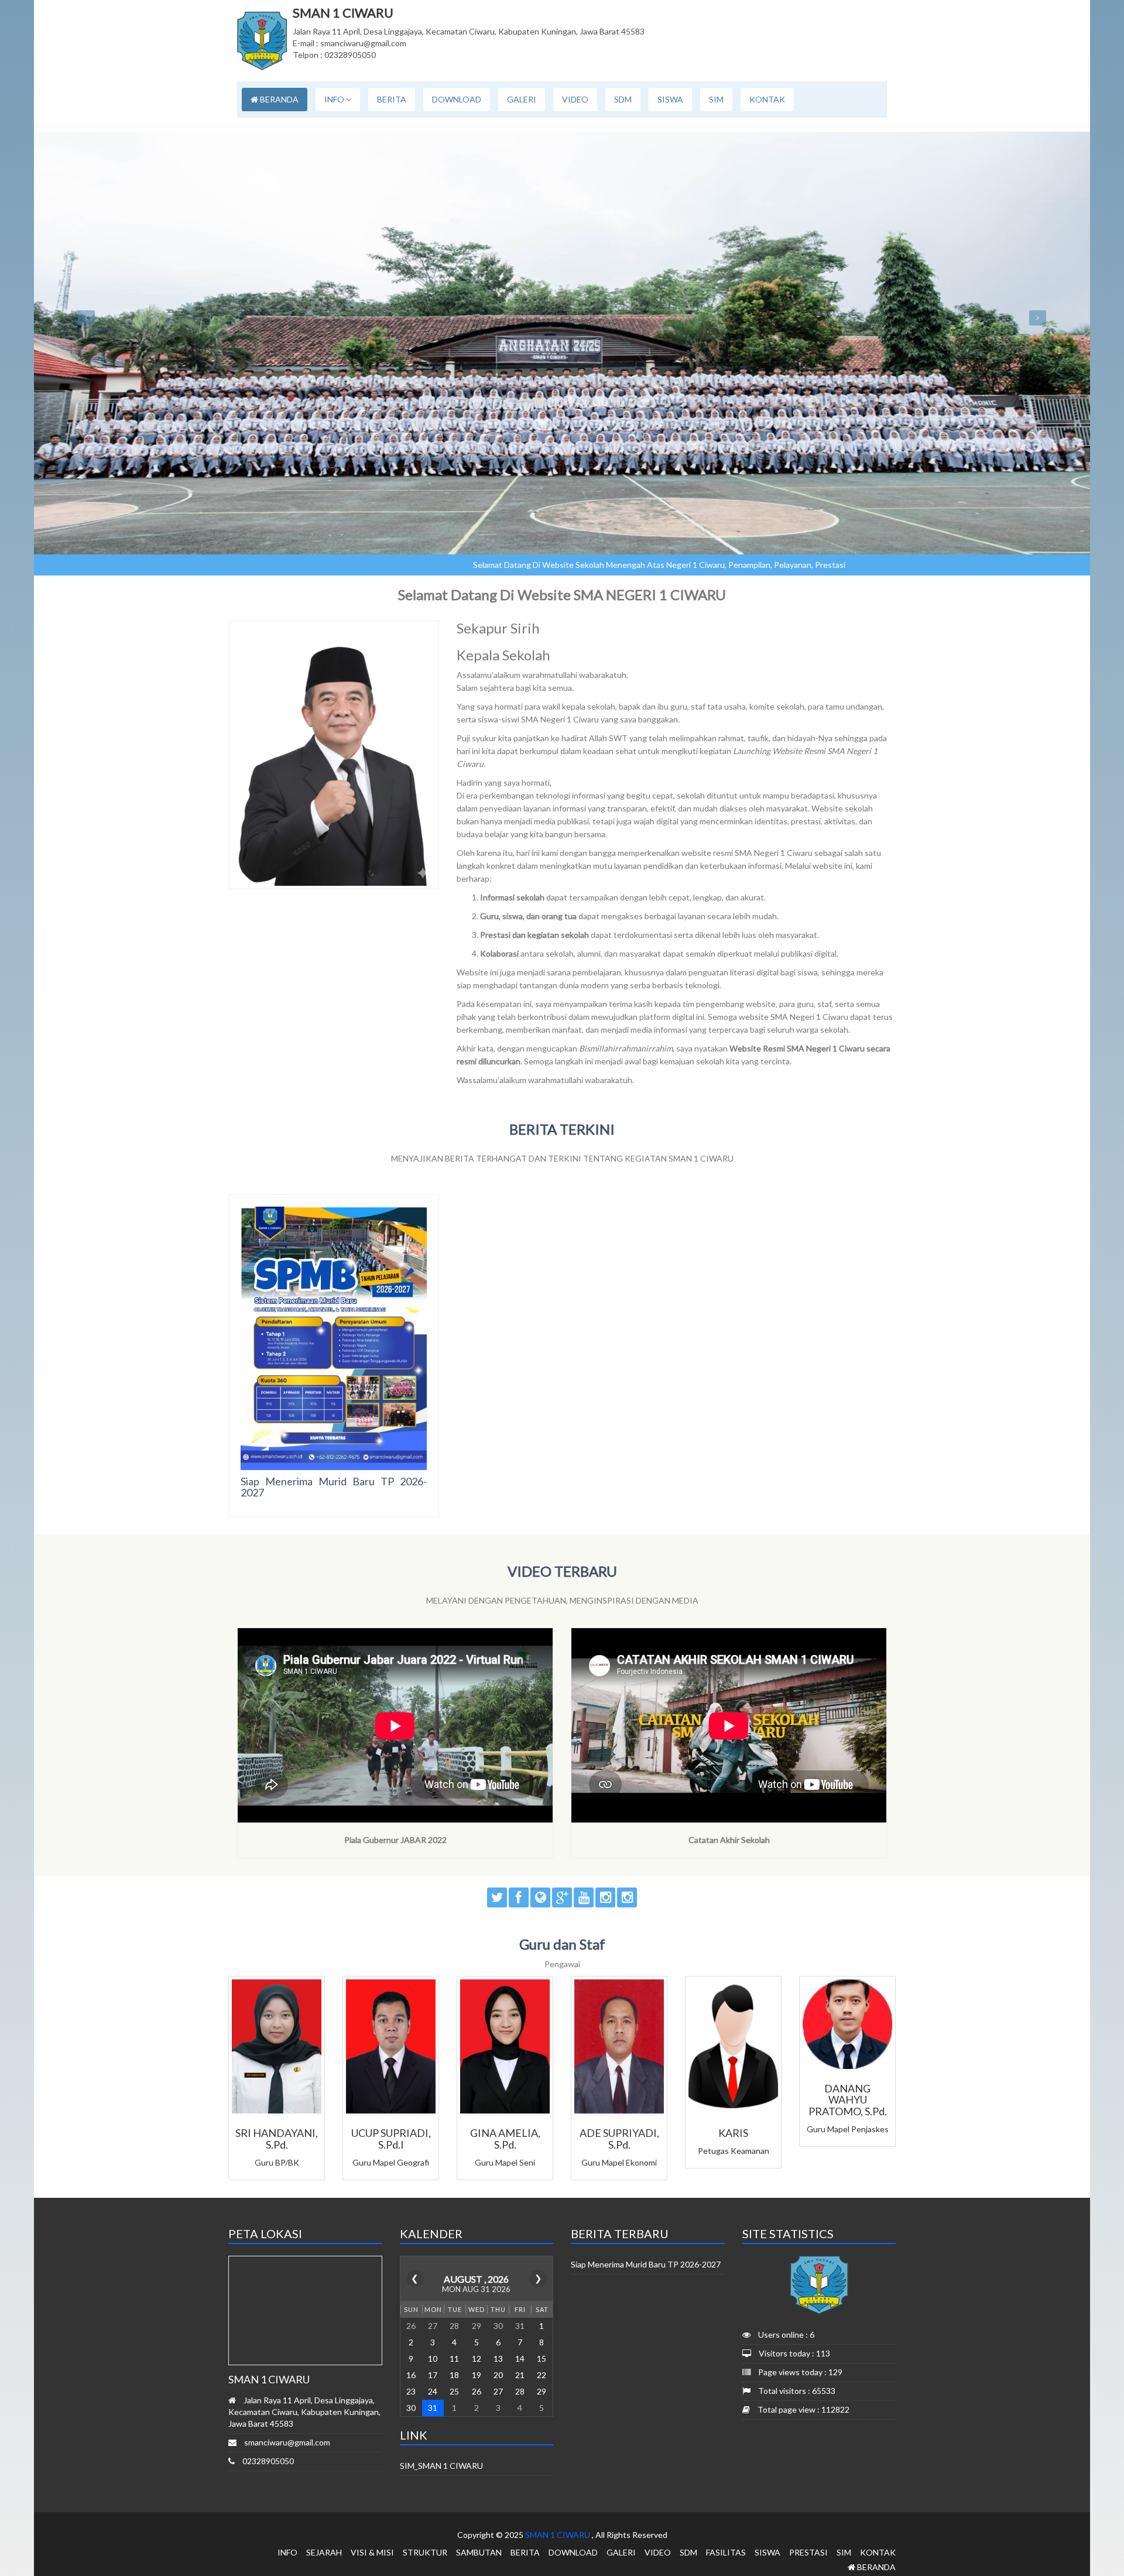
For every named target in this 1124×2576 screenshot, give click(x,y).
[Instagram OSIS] (627, 1897)
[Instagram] (605, 1897)
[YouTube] (584, 1897)
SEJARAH (324, 2552)
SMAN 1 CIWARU (558, 2535)
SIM (716, 99)
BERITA (392, 99)
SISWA (670, 99)
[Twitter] (497, 1897)
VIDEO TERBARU (562, 1571)
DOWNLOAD (457, 99)
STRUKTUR (425, 2552)
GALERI (522, 99)
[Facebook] (519, 1897)
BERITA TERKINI (562, 1129)
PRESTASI (808, 2552)
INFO (335, 99)
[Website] (540, 1897)
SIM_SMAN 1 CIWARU (441, 2466)
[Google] (562, 1897)
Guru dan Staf (562, 1944)
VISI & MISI (372, 2552)
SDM (623, 99)
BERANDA (278, 99)
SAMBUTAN (479, 2552)
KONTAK (767, 99)
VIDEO (575, 99)
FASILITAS (726, 2552)
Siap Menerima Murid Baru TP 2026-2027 (334, 1487)
